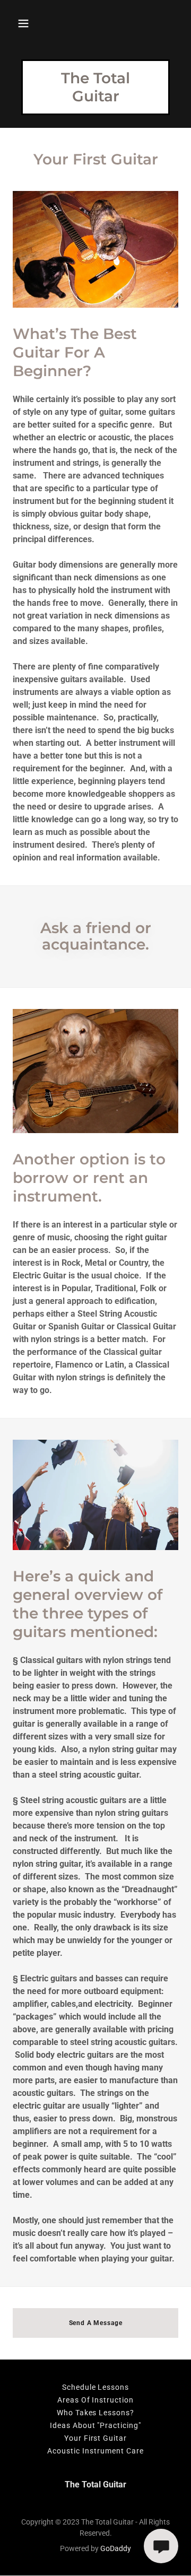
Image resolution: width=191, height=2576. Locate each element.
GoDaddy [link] (116, 2548)
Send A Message (96, 2323)
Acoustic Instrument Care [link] (95, 2451)
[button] (23, 23)
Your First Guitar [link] (96, 2438)
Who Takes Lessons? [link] (96, 2413)
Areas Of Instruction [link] (96, 2400)
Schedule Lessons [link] (96, 2387)
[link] (95, 98)
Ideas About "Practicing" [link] (96, 2425)
